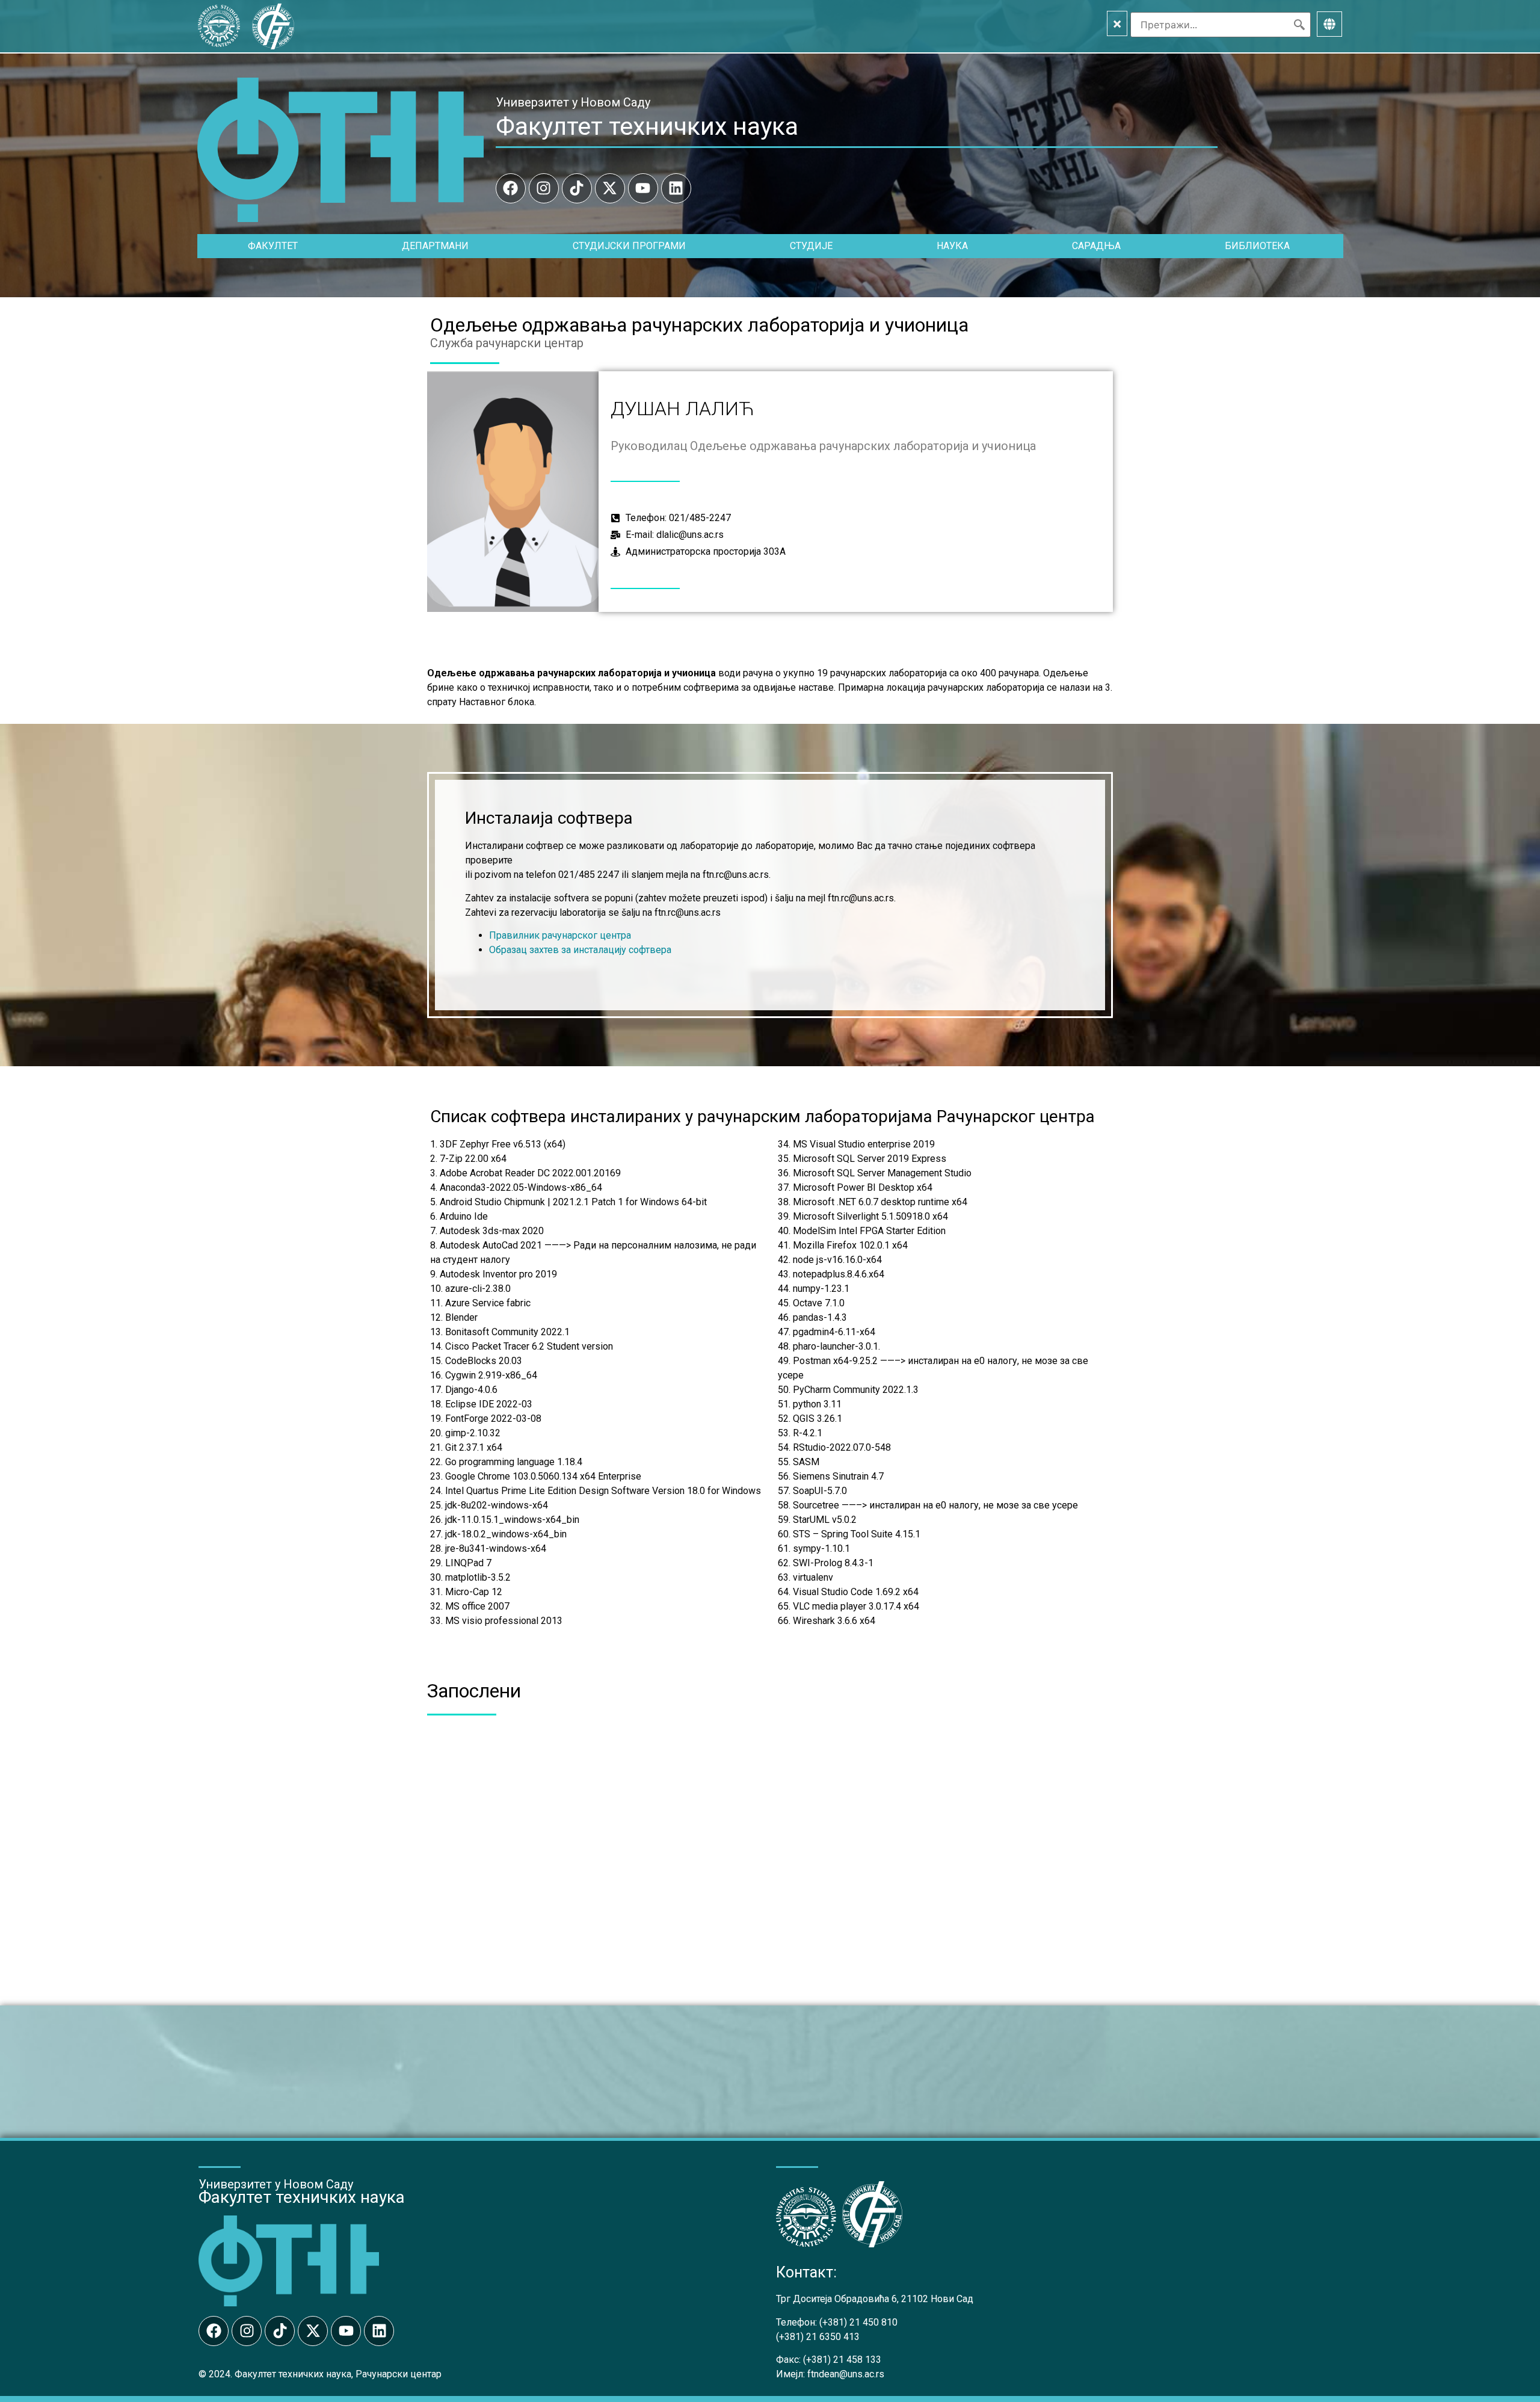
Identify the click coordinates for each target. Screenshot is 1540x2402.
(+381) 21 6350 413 (818, 2337)
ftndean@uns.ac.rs (846, 2374)
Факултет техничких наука (647, 126)
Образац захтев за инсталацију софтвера (580, 950)
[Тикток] (577, 188)
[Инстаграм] (544, 188)
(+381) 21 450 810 (858, 2322)
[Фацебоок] (511, 188)
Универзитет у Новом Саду (573, 102)
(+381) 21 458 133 (842, 2360)
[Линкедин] (676, 188)
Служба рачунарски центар (507, 343)
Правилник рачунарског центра (560, 935)
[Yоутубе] (643, 188)
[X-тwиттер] (610, 188)
